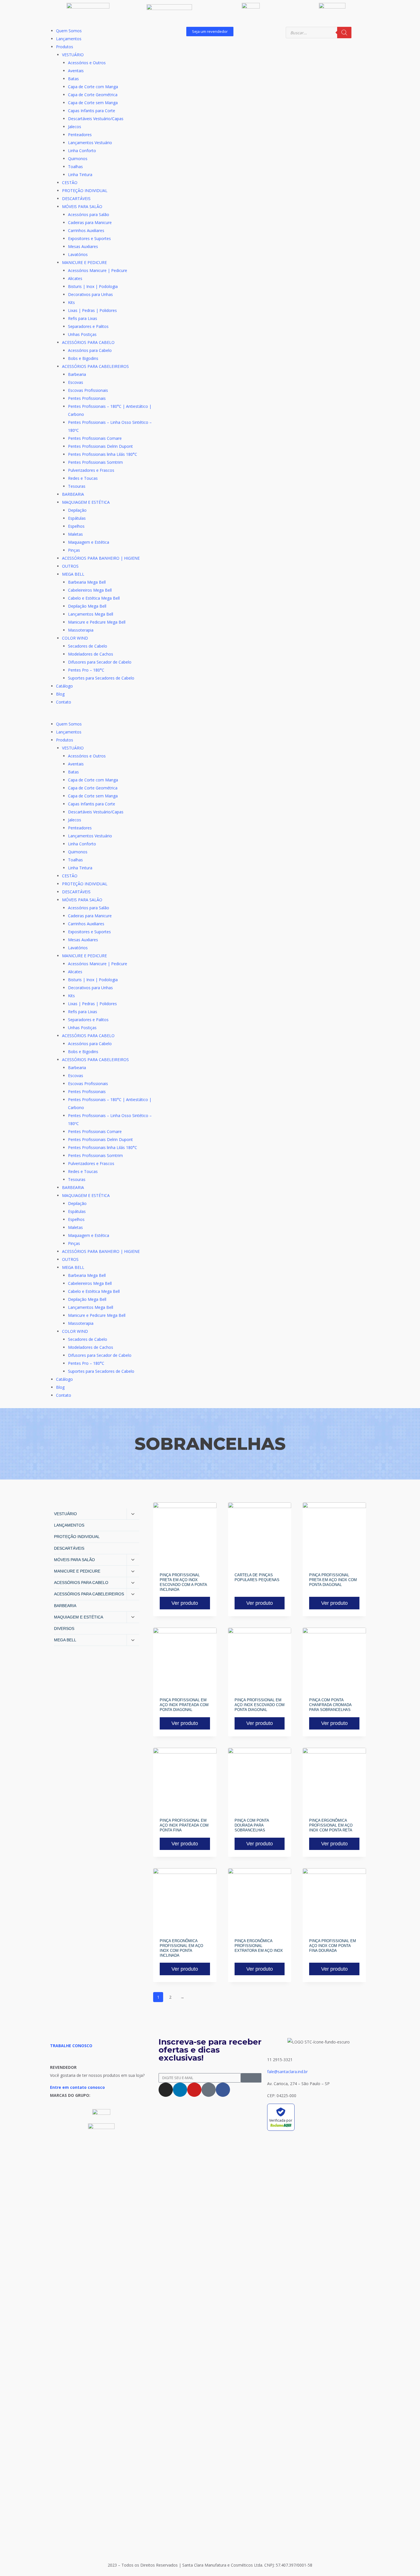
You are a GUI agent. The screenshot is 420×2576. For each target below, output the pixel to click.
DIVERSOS (64, 1628)
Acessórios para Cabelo (90, 350)
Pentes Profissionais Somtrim (95, 462)
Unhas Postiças (82, 334)
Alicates (75, 278)
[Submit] (251, 2078)
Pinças (74, 550)
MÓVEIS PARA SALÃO (82, 206)
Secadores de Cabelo (88, 646)
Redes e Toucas (83, 478)
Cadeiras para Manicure (90, 222)
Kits (71, 302)
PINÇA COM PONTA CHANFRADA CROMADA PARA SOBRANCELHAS (330, 1705)
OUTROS (70, 566)
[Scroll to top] (407, 2557)
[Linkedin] (180, 2090)
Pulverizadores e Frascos (91, 470)
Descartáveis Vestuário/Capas (96, 119)
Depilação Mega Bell (87, 606)
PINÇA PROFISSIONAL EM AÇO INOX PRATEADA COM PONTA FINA (184, 1825)
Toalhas (75, 167)
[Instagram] (166, 2090)
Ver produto (185, 1603)
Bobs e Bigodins (83, 358)
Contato (64, 702)
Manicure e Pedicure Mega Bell (97, 622)
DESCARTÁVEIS (76, 198)
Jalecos (75, 127)
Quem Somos (69, 31)
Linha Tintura (80, 175)
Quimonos (78, 159)
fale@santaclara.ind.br (287, 2072)
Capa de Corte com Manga (93, 87)
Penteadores (80, 135)
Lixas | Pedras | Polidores (92, 310)
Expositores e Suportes (89, 238)
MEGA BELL (73, 574)
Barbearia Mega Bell (87, 582)
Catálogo (64, 686)
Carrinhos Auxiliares (86, 230)
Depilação (77, 510)
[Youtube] (194, 2090)
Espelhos (76, 526)
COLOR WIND (75, 638)
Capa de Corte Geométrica (93, 95)
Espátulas (77, 518)
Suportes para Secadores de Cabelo (101, 678)
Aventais (76, 71)
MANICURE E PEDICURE (84, 262)
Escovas (76, 382)
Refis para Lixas (83, 318)
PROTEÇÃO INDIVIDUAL (85, 191)
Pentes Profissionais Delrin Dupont (100, 446)
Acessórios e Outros (87, 63)
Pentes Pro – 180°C (86, 670)
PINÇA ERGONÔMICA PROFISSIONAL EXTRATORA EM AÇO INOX (259, 1946)
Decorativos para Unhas (90, 294)
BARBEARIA (73, 494)
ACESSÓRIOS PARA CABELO (88, 342)
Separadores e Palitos (88, 326)
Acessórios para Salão (89, 214)
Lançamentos (69, 39)
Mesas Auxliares (83, 246)
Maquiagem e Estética (89, 542)
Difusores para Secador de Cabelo (100, 662)
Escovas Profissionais (88, 390)
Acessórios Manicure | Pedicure (98, 270)
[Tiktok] (209, 2090)
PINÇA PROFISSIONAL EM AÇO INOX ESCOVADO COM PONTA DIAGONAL (260, 1705)
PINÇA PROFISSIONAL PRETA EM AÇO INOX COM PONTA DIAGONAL (333, 1580)
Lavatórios (78, 254)
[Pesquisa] (344, 33)
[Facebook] (223, 2090)
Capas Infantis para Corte (92, 111)
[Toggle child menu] (133, 1514)
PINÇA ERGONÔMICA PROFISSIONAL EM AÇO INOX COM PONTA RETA (331, 1825)
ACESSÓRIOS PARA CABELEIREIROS (95, 366)
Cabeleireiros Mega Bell (90, 590)
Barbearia (77, 374)
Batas (73, 79)
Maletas (75, 534)
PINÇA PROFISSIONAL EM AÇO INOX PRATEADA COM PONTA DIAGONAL (184, 1705)
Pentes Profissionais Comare (95, 438)
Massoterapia (81, 630)
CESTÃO (70, 183)
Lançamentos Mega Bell (91, 614)
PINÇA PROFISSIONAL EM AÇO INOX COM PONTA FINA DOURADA (333, 1946)
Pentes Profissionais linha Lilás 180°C (103, 454)
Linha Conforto (82, 151)
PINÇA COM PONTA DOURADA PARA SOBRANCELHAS (252, 1825)
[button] (101, 716)
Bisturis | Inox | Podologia (93, 286)
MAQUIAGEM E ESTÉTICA (86, 502)
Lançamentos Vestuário (90, 143)
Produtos (65, 47)
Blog (60, 694)
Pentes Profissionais (87, 398)
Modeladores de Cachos (91, 654)
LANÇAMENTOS (69, 1525)
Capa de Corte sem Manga (93, 103)
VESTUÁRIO (73, 55)
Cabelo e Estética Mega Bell (94, 598)
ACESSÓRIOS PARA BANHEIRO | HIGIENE (101, 558)
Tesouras (77, 486)
